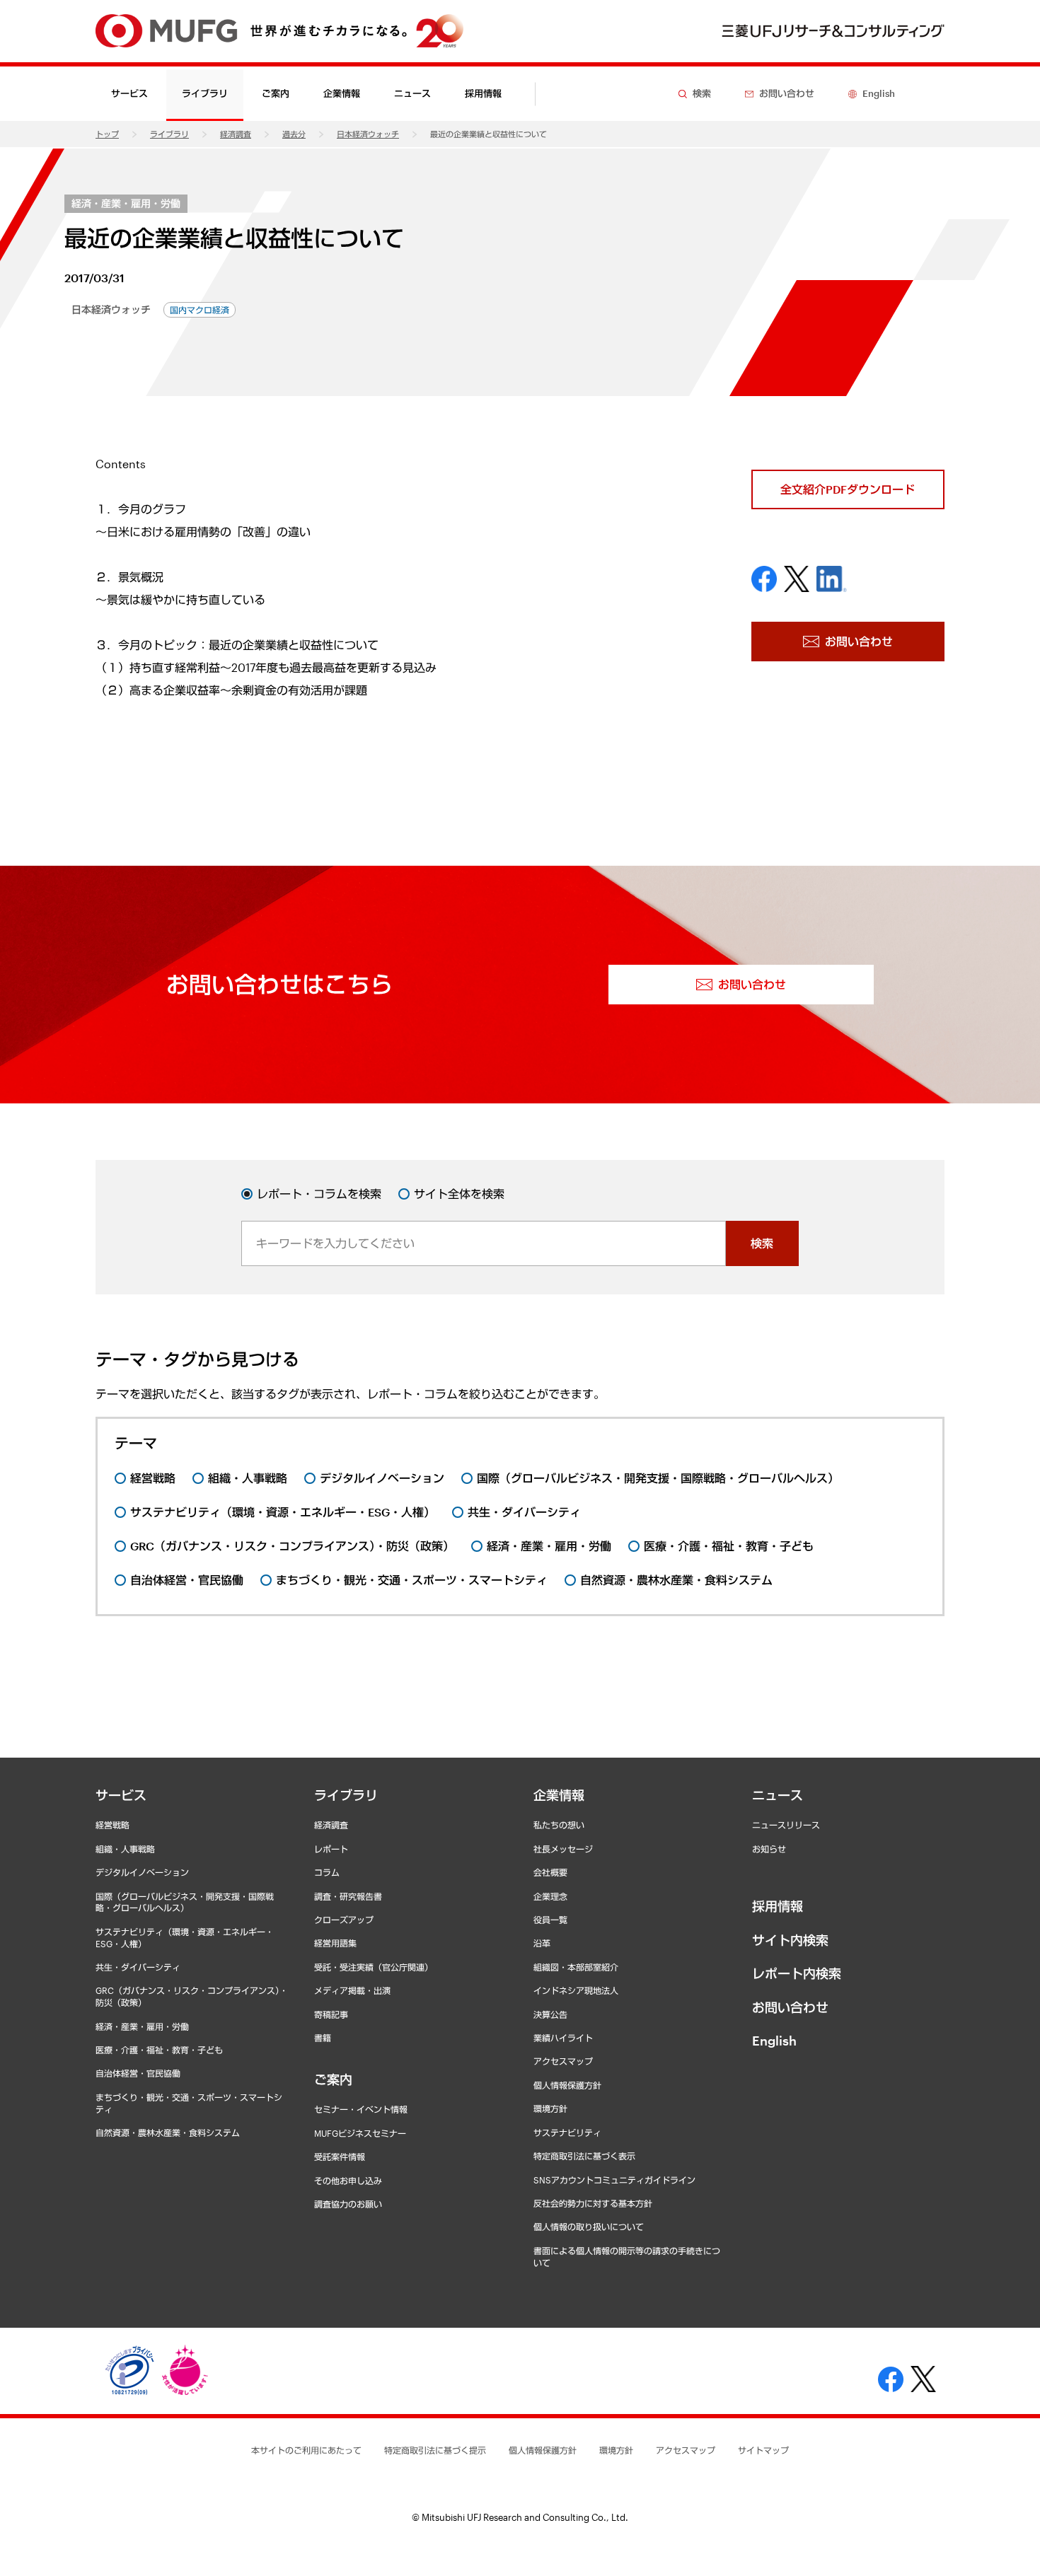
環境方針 (550, 2108)
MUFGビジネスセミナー (360, 2133)
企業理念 (550, 1896)
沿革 (542, 1943)
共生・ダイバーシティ (138, 1967)
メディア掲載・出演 (352, 1990)
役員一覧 (550, 1920)
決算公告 (550, 2014)
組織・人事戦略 (125, 1849)
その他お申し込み (348, 2181)
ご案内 (333, 2079)
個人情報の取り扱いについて (589, 2227)
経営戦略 (112, 1825)
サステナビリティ (567, 2133)
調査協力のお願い (348, 2204)
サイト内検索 (790, 1940)
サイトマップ (763, 2450)
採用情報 (483, 93)
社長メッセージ (563, 1849)
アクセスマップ (563, 2061)
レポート (331, 1849)
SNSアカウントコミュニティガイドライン (614, 2180)
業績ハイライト (563, 2038)
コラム (327, 1872)
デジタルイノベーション (142, 1872)
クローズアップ (344, 1920)
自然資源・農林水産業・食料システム (168, 2133)
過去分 (294, 134)
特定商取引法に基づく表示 (584, 2156)
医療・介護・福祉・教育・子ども (159, 2050)
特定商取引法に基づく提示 (435, 2450)
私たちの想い (559, 1825)
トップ (107, 134)
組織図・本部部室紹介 (576, 1967)
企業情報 (559, 1795)
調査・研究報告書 (348, 1896)
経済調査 (236, 134)
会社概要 (550, 1872)
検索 (762, 1243)
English (774, 2041)
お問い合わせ (790, 2007)
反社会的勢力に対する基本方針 (593, 2203)
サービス (121, 1795)
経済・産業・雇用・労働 (126, 203)
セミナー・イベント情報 (361, 2109)
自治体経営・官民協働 (138, 2073)
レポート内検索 (797, 1973)
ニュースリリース (786, 1825)
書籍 (323, 2038)
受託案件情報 (340, 2157)
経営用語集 (335, 1943)
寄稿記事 (331, 2014)
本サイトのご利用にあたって (306, 2450)
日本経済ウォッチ (368, 134)
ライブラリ (169, 134)
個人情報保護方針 (567, 2085)
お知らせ (769, 1849)
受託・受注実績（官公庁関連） (374, 1967)
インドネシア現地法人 (576, 1990)
